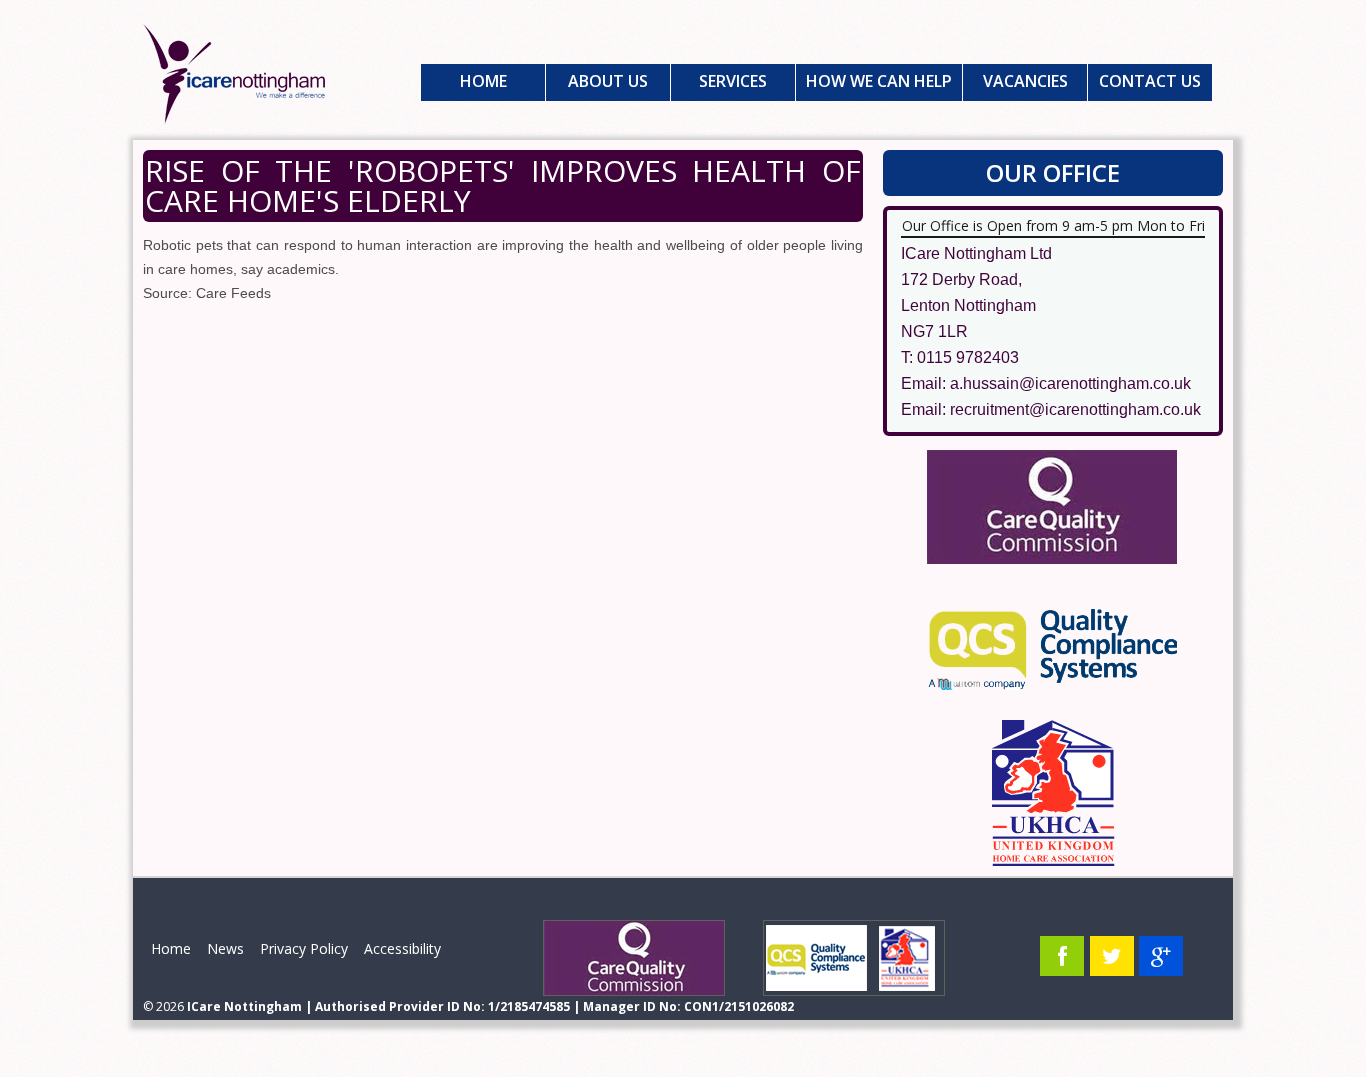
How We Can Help (879, 81)
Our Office (1053, 172)
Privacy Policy (304, 948)
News (225, 948)
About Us (608, 81)
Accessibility (402, 948)
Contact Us (1150, 81)
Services (733, 81)
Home (483, 81)
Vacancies (1025, 81)
